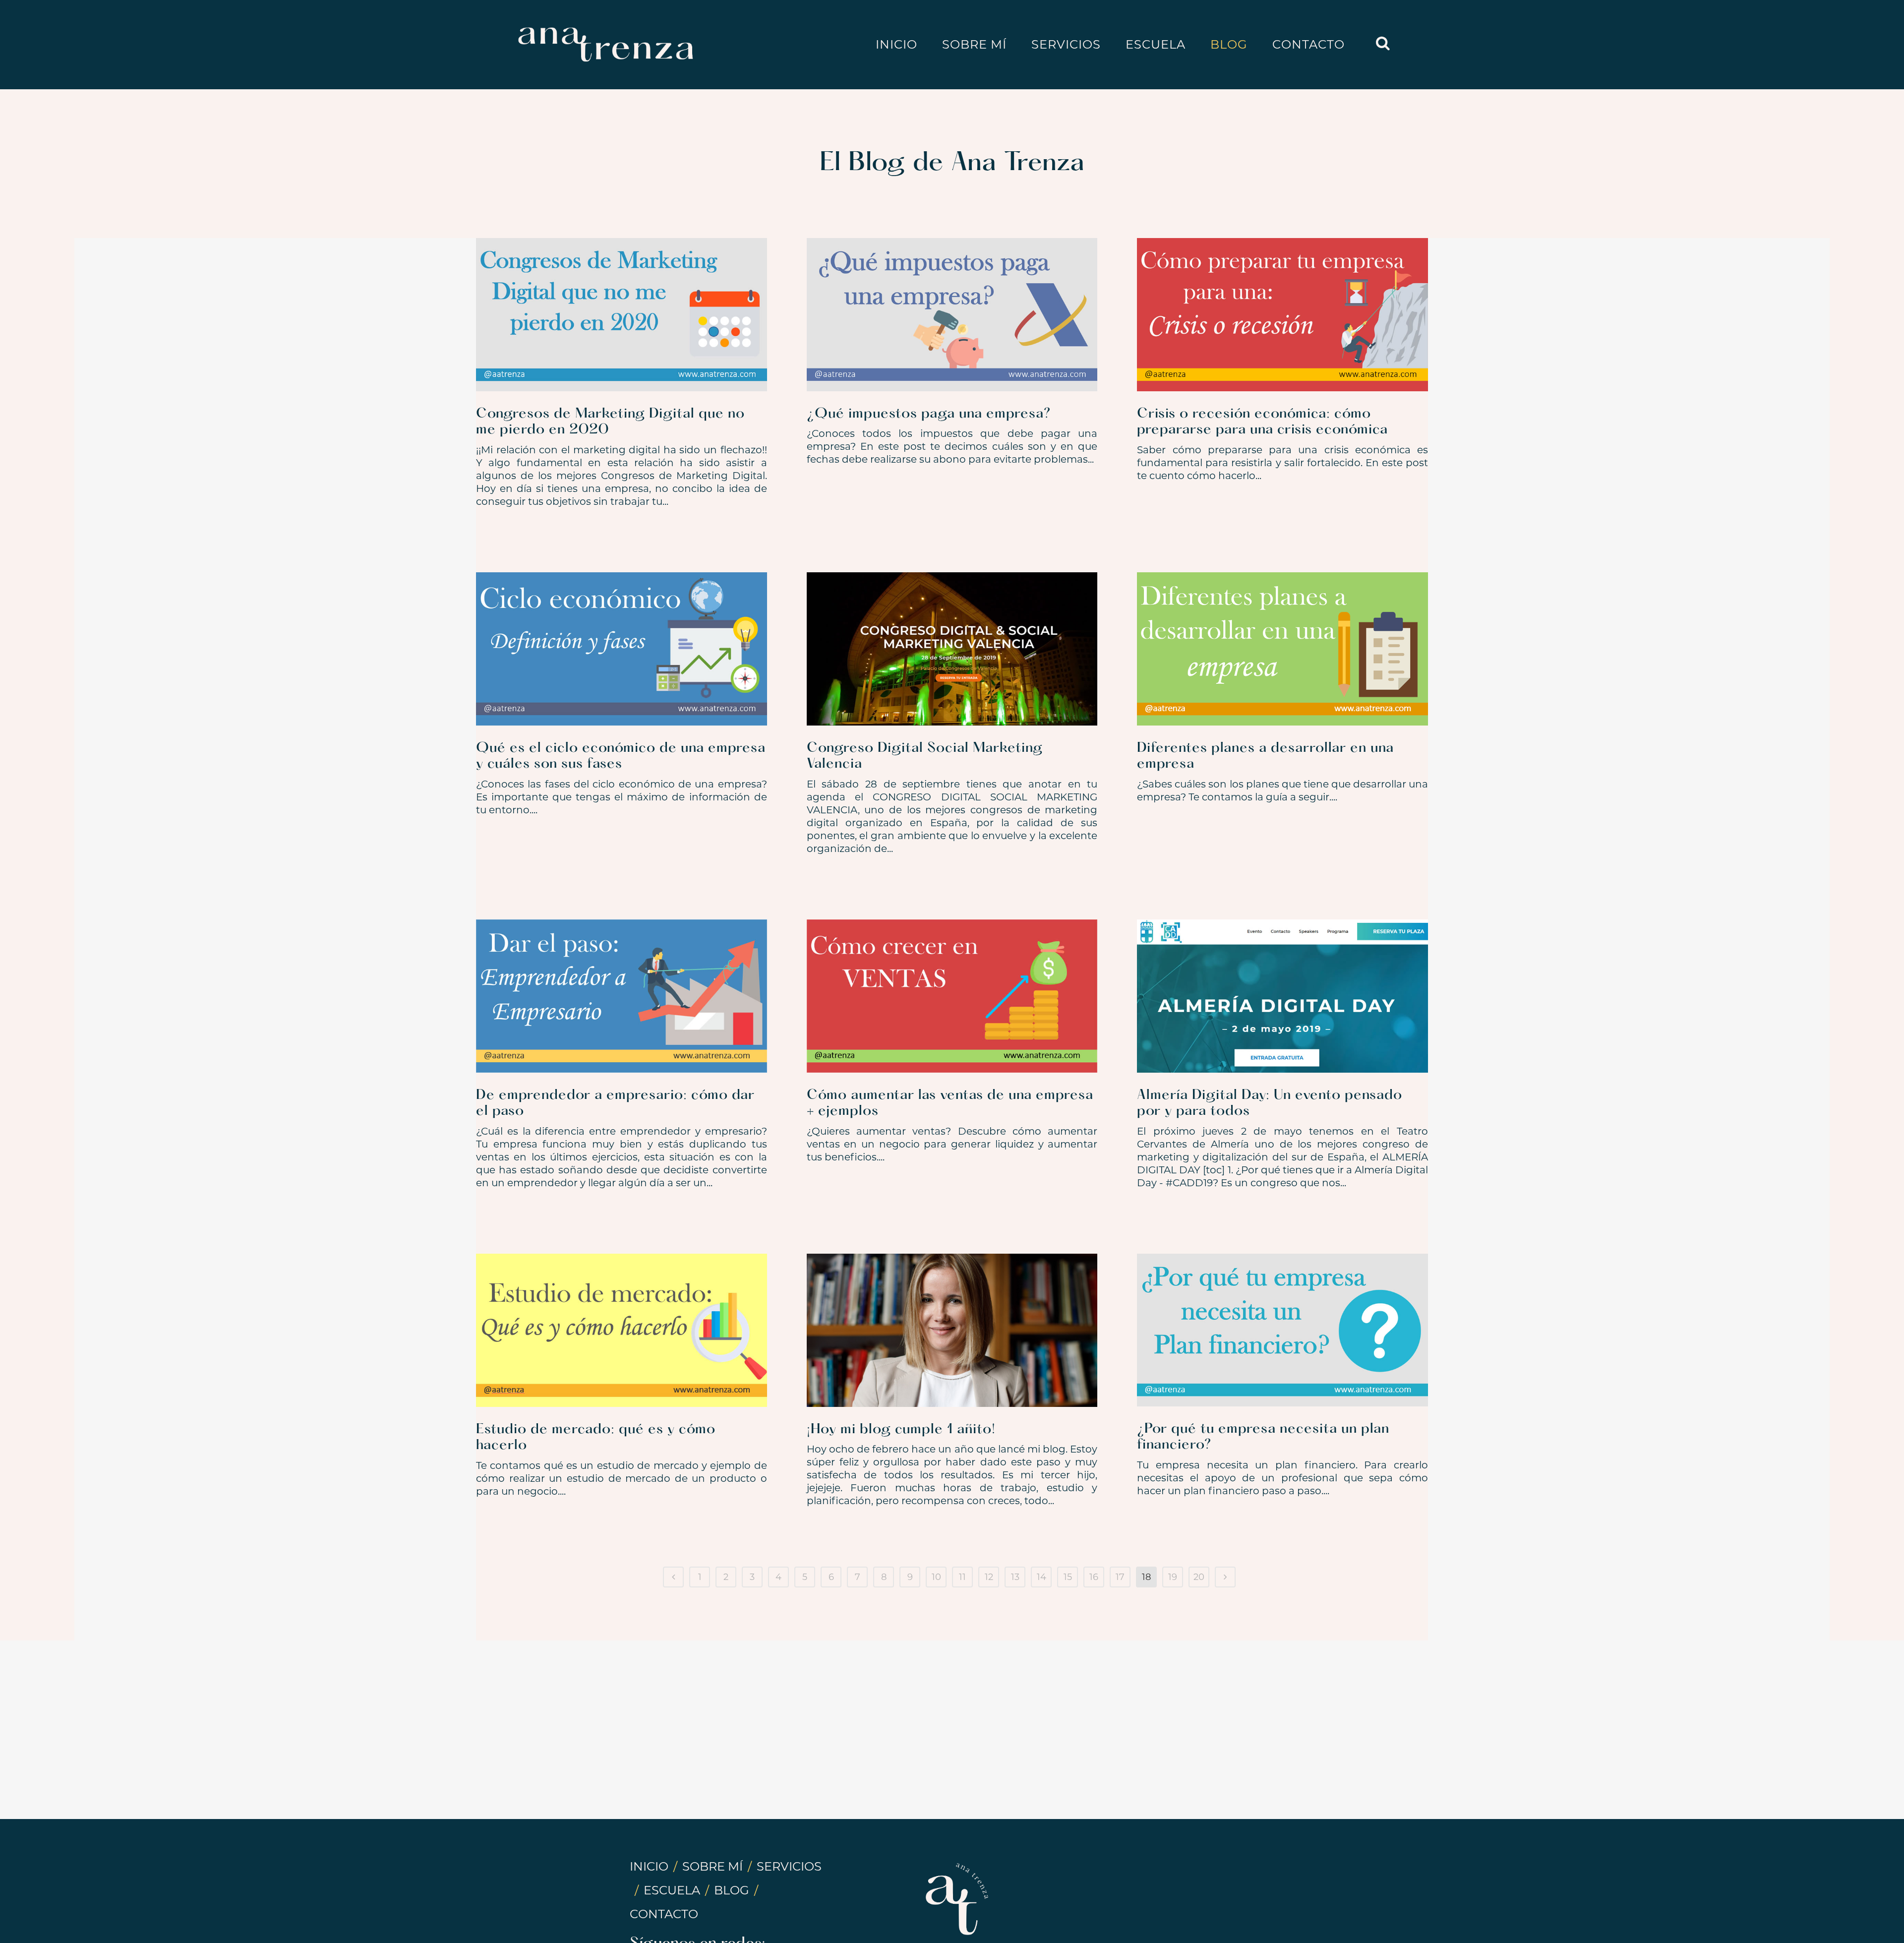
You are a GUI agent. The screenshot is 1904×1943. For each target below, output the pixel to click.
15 (1068, 1577)
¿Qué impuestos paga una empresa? (929, 414)
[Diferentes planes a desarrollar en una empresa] (1282, 649)
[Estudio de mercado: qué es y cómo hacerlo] (622, 1330)
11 (962, 1577)
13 (1015, 1577)
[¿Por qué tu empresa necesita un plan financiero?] (1282, 1330)
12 (989, 1577)
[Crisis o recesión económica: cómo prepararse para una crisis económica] (1282, 315)
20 (1199, 1577)
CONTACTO (664, 1914)
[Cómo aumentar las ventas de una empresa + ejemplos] (952, 996)
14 (1041, 1577)
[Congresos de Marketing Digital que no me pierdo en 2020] (622, 315)
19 (1173, 1577)
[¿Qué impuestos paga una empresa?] (952, 315)
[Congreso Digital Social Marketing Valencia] (952, 649)
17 (1120, 1577)
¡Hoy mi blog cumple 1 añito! (901, 1430)
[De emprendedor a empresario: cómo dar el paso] (622, 996)
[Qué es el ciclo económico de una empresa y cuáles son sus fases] (622, 649)
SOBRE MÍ (713, 1866)
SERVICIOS (789, 1866)
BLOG (732, 1890)
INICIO (649, 1866)
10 (936, 1577)
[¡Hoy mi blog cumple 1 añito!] (952, 1330)
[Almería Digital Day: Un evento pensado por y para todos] (1282, 996)
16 (1094, 1577)
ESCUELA (672, 1890)
